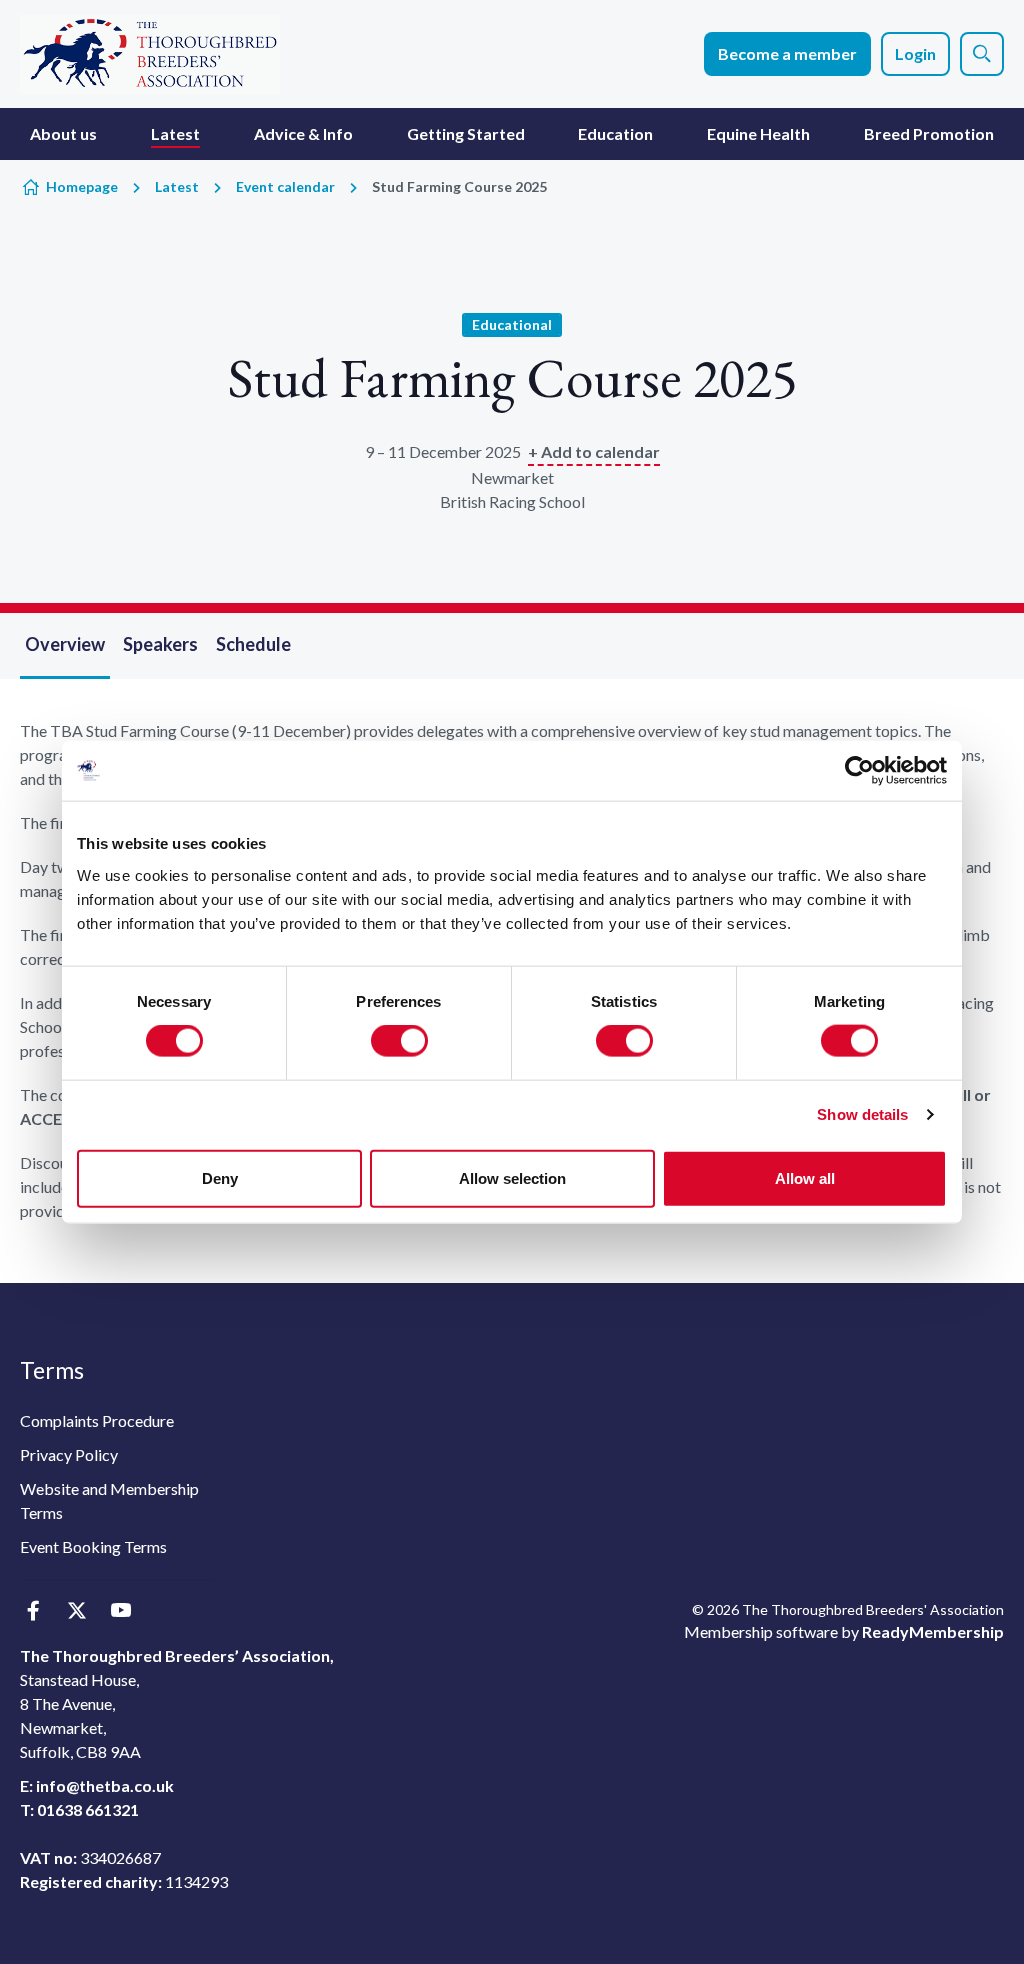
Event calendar (285, 186)
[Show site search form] (982, 54)
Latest (175, 133)
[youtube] (120, 1611)
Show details (862, 1114)
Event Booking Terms (93, 1546)
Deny (220, 1177)
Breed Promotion (929, 133)
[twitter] (76, 1611)
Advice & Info (303, 133)
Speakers (160, 644)
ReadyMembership (933, 1631)
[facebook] (32, 1611)
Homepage (82, 186)
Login (915, 53)
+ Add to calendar (594, 451)
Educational (512, 324)
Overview (65, 644)
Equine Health (758, 133)
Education (615, 133)
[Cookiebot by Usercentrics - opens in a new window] (859, 771)
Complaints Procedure (97, 1420)
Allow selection (512, 1177)
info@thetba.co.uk (105, 1785)
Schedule (253, 644)
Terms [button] (52, 1370)
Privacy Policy (69, 1454)
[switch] (399, 1041)
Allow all (805, 1177)
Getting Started (466, 133)
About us (63, 133)
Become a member (787, 53)
